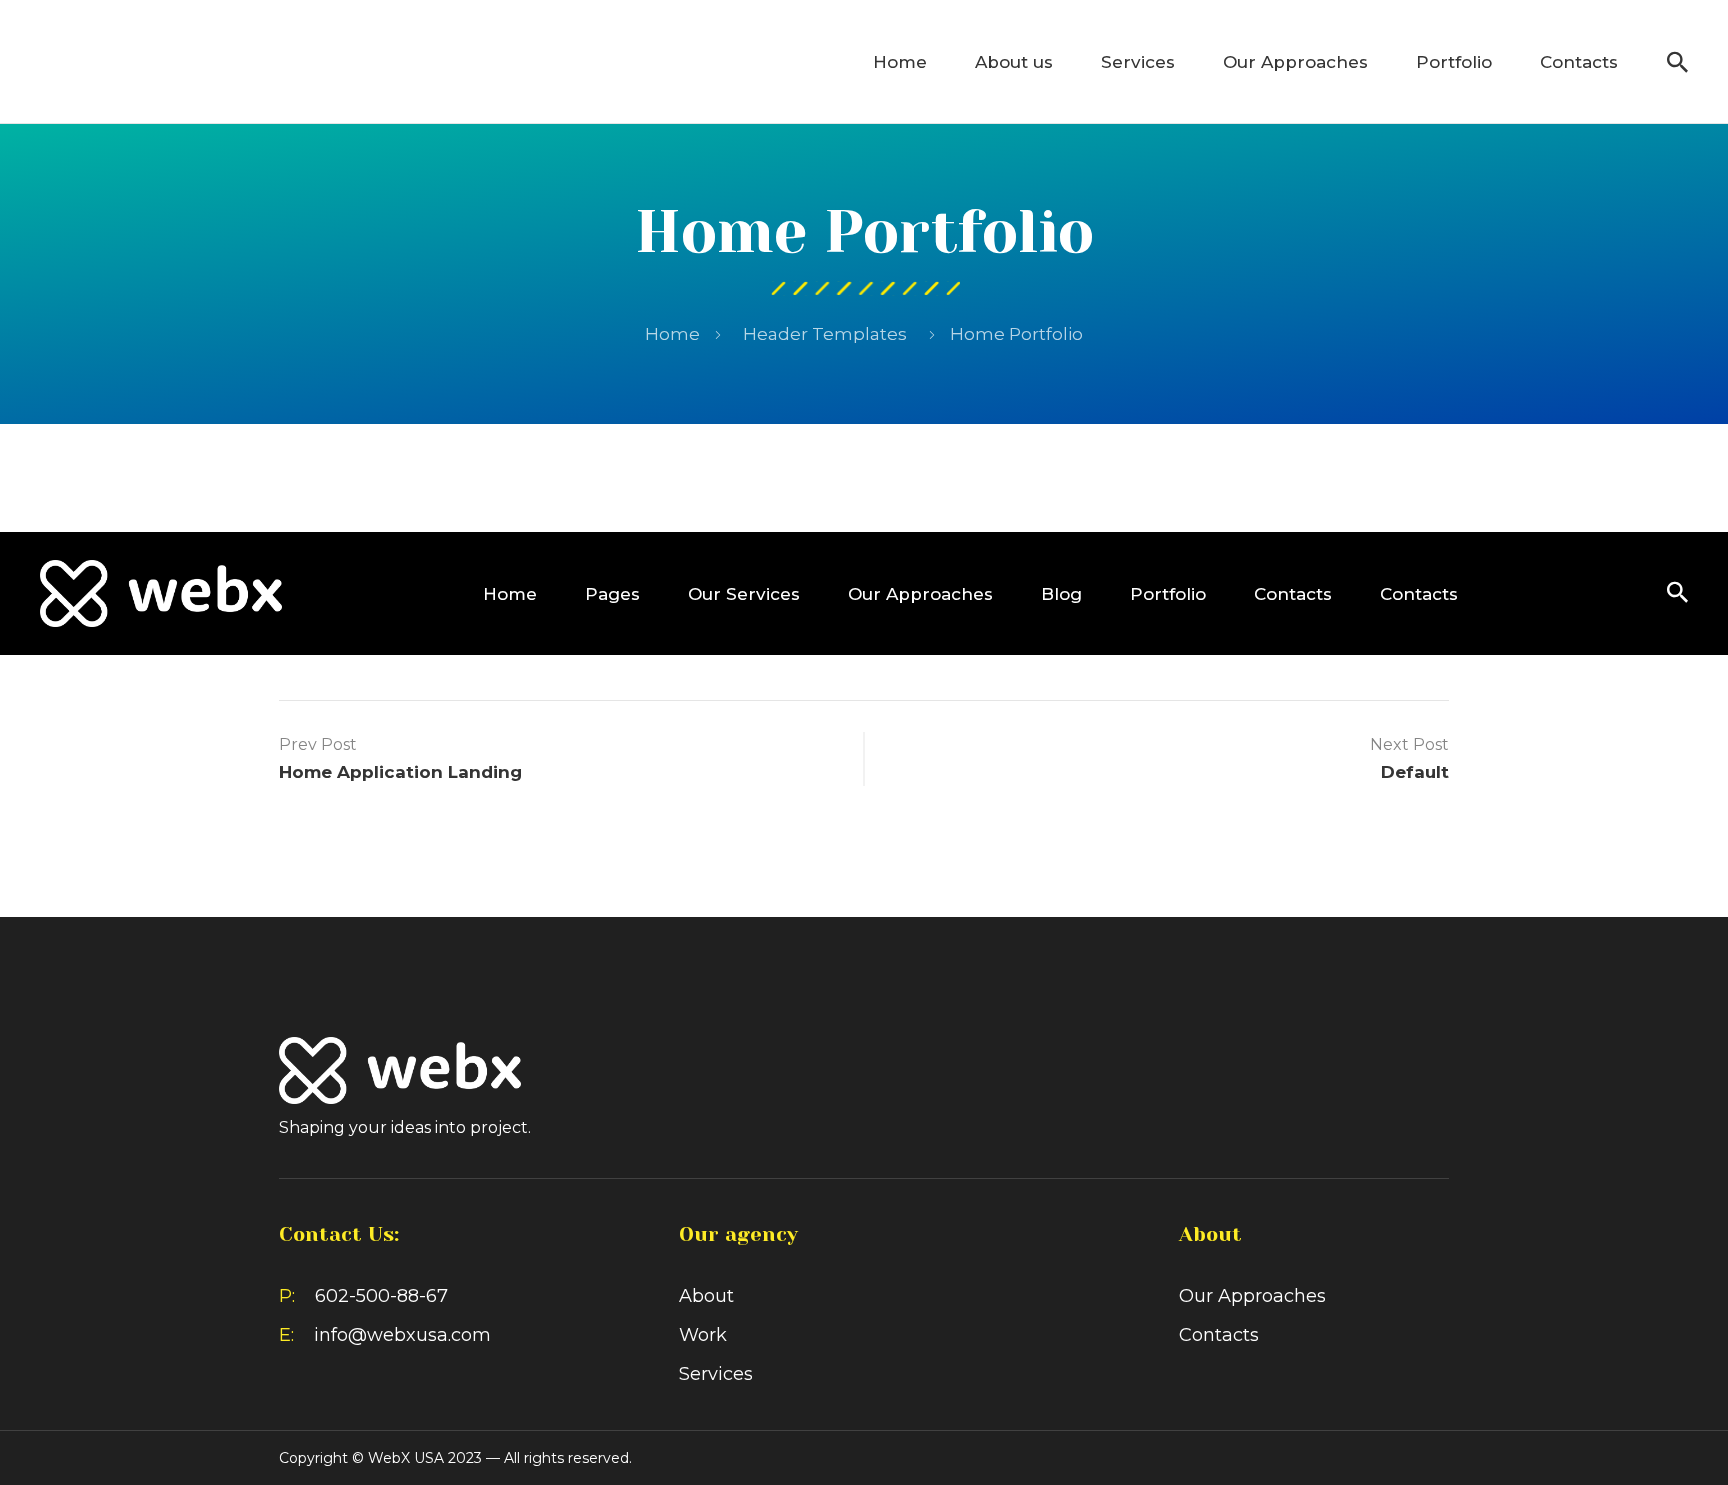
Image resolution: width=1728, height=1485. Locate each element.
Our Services (744, 594)
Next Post (1409, 744)
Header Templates (825, 334)
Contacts (1579, 62)
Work (703, 1335)
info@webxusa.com (402, 1335)
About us (1014, 62)
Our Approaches (1295, 62)
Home (900, 62)
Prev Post (318, 744)
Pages (612, 594)
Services (1138, 62)
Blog (1061, 594)
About (706, 1296)
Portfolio (1454, 62)
